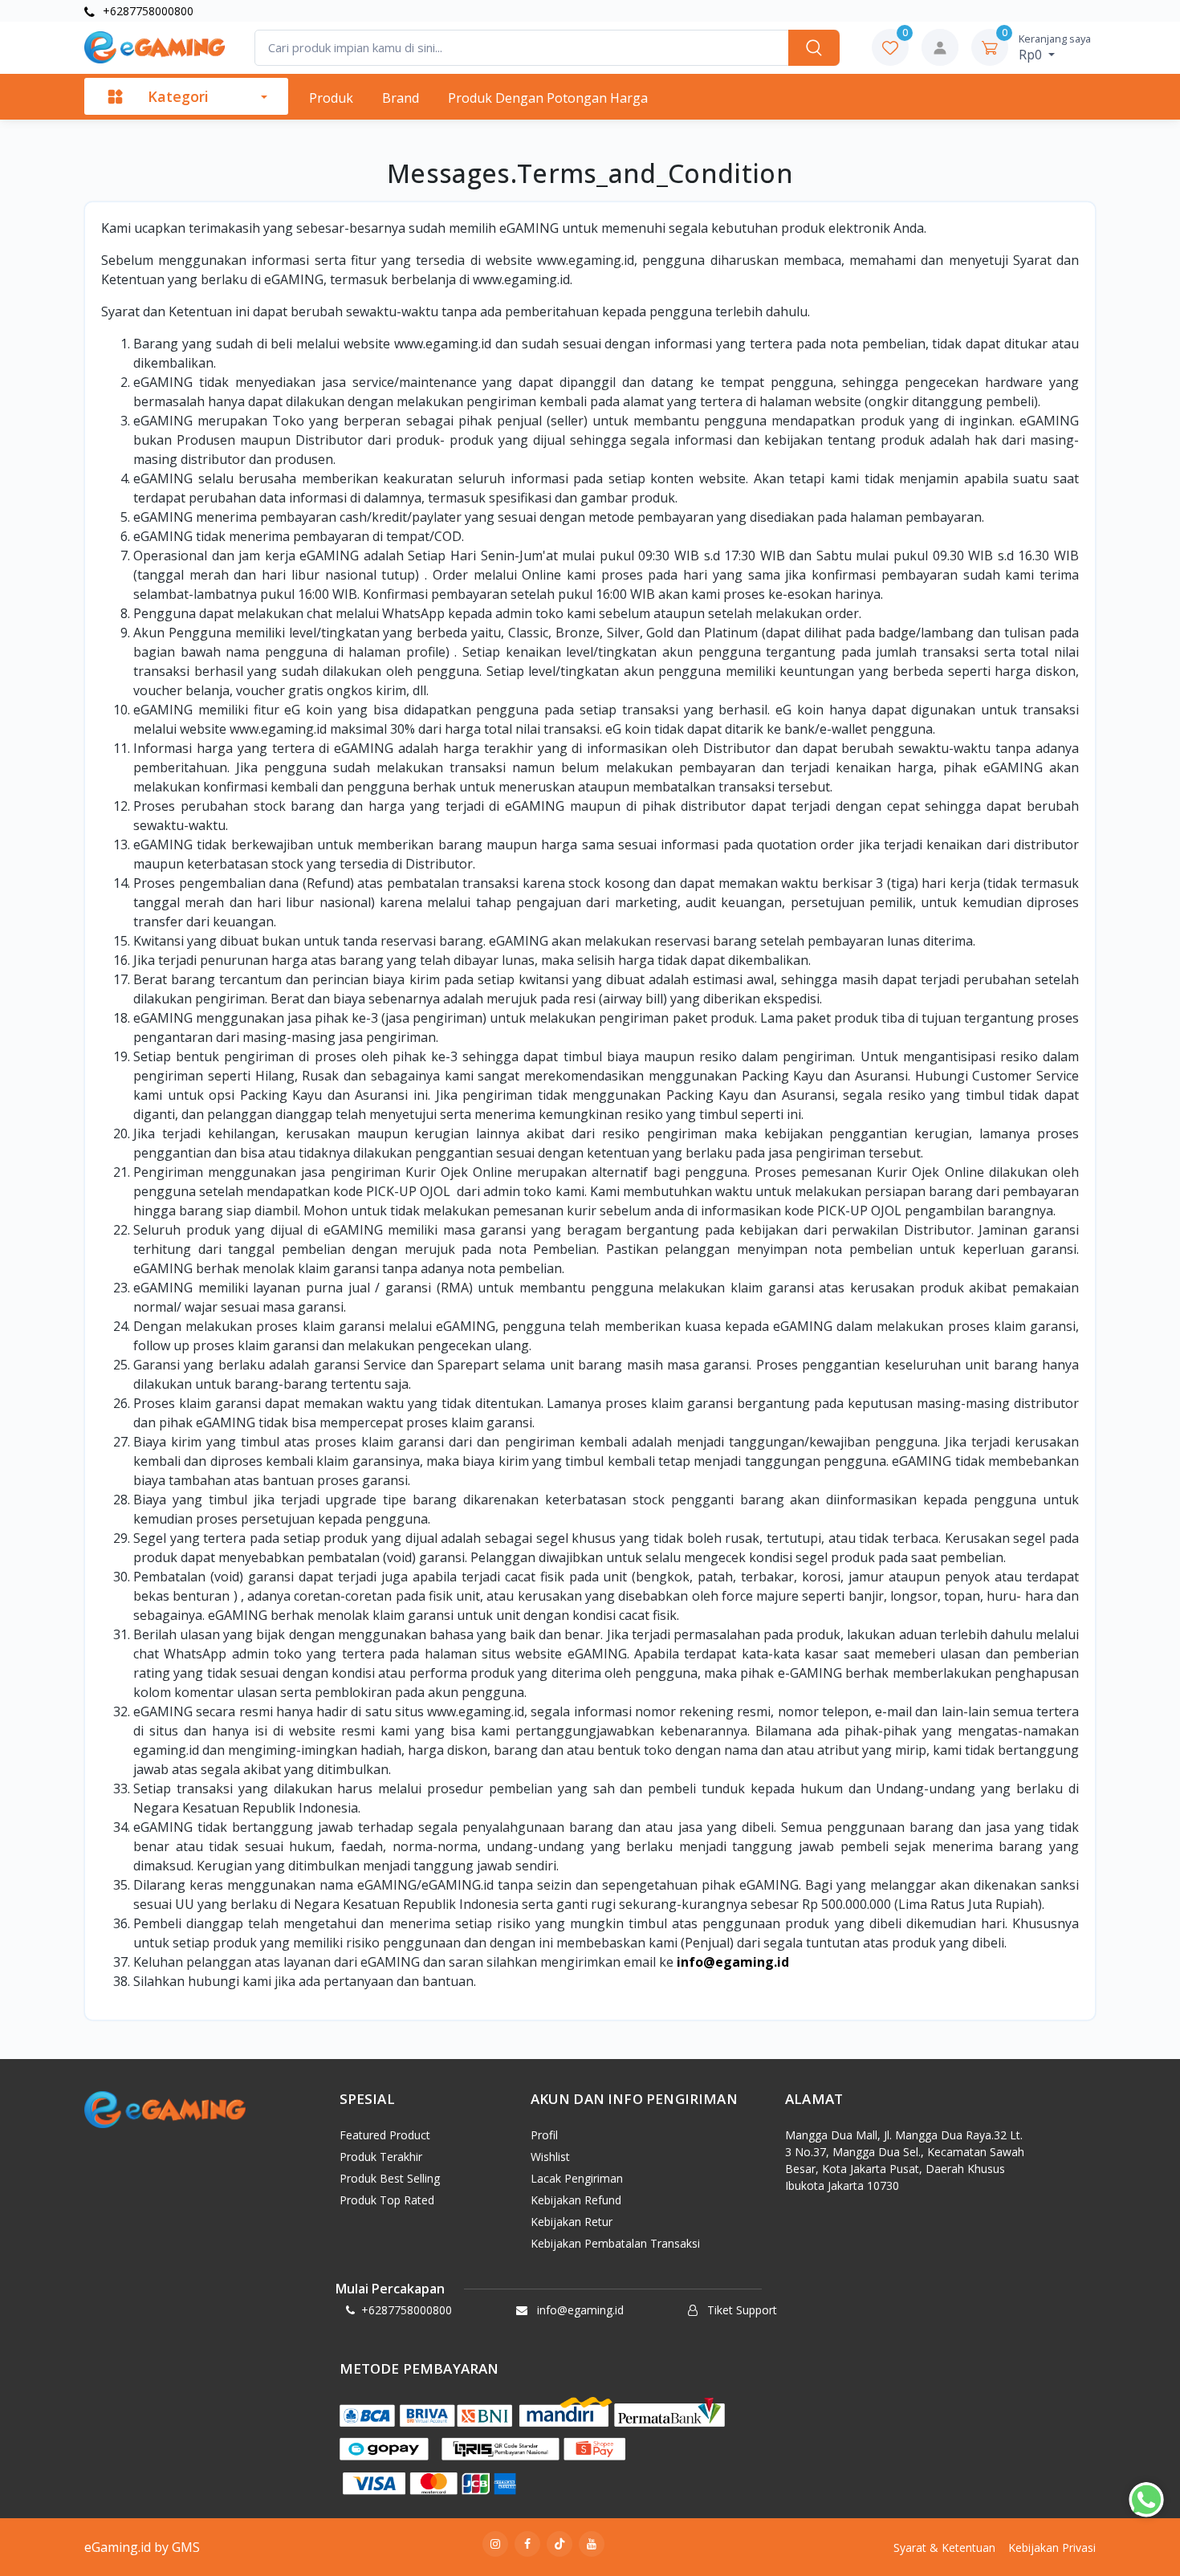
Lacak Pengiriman (577, 2178)
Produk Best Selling (390, 2178)
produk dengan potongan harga (548, 98)
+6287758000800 (146, 11)
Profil (544, 2135)
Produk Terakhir (381, 2157)
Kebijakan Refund (576, 2200)
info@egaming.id (733, 1962)
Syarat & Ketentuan (944, 2548)
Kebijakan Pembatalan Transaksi (615, 2243)
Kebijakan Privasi (1052, 2548)
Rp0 (1055, 47)
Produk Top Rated (387, 2200)
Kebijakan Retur (572, 2222)
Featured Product (385, 2135)
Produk (331, 98)
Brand (401, 98)
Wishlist (550, 2157)
